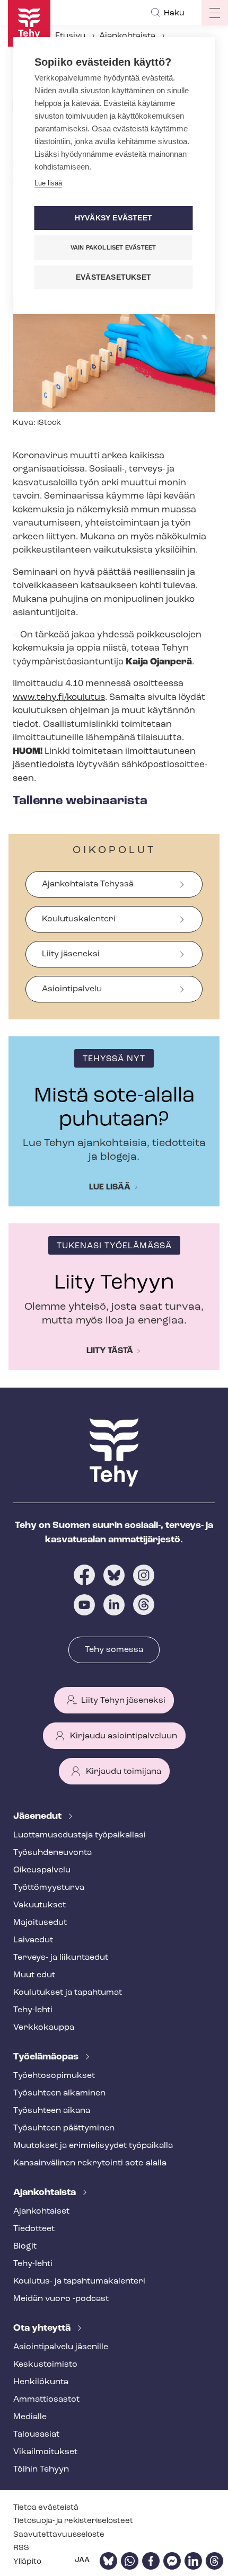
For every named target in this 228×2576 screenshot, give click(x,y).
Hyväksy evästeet (113, 218)
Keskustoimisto (45, 2365)
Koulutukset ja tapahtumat (68, 1993)
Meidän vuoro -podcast (61, 2299)
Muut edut (34, 1975)
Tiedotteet (34, 2229)
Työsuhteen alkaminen (59, 2093)
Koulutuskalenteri (79, 919)
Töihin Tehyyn (41, 2470)
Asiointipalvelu (72, 989)
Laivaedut (33, 1940)
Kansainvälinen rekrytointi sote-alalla (90, 2163)
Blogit (25, 2246)
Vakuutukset (40, 1905)
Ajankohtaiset (41, 2211)
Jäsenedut (38, 1817)
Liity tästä (110, 1351)
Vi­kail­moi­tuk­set (45, 2452)
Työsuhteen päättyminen (64, 2128)
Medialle (30, 2417)
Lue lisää (110, 1187)
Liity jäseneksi (71, 954)
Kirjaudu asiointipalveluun (124, 1736)
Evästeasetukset (113, 277)
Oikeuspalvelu (42, 1870)
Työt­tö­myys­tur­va (49, 1888)
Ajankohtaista (127, 36)
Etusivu (70, 36)
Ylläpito (27, 2562)
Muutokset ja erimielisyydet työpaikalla (93, 2146)
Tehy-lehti (33, 2010)
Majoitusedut (40, 1923)
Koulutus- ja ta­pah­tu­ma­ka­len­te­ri (79, 2281)
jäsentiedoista (43, 765)
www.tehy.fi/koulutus (59, 698)
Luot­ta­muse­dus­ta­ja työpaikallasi (80, 1835)
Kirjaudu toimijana (124, 1772)
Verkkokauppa (44, 2028)
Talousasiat (36, 2435)
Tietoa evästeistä (46, 2508)
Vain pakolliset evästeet (113, 247)
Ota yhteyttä (43, 2329)
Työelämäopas (47, 2057)
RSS (21, 2548)
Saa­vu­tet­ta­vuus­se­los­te (59, 2535)
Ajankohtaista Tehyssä (88, 884)
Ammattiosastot (46, 2400)
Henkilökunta (41, 2382)
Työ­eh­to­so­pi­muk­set (54, 2076)
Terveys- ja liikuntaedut (61, 1958)
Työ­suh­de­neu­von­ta (52, 1853)
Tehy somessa (114, 1650)
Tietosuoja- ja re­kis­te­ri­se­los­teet (73, 2521)
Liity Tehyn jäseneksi (123, 1701)
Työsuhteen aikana (52, 2111)
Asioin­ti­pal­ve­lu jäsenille (61, 2347)
